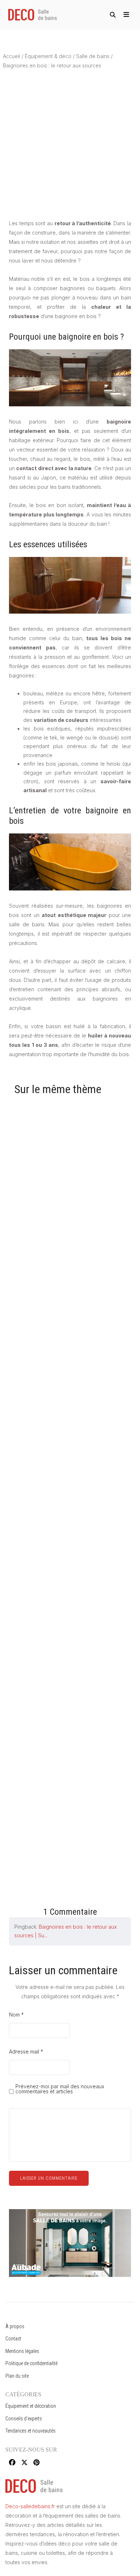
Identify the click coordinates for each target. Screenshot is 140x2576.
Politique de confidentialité (31, 2363)
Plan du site (17, 2376)
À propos (15, 2326)
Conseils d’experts (24, 2419)
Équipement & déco (48, 56)
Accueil (11, 56)
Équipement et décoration (31, 2406)
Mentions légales (22, 2351)
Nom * (16, 2015)
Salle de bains (93, 56)
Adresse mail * (26, 2052)
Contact (13, 2339)
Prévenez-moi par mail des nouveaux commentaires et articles (60, 2089)
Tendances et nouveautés (31, 2431)
